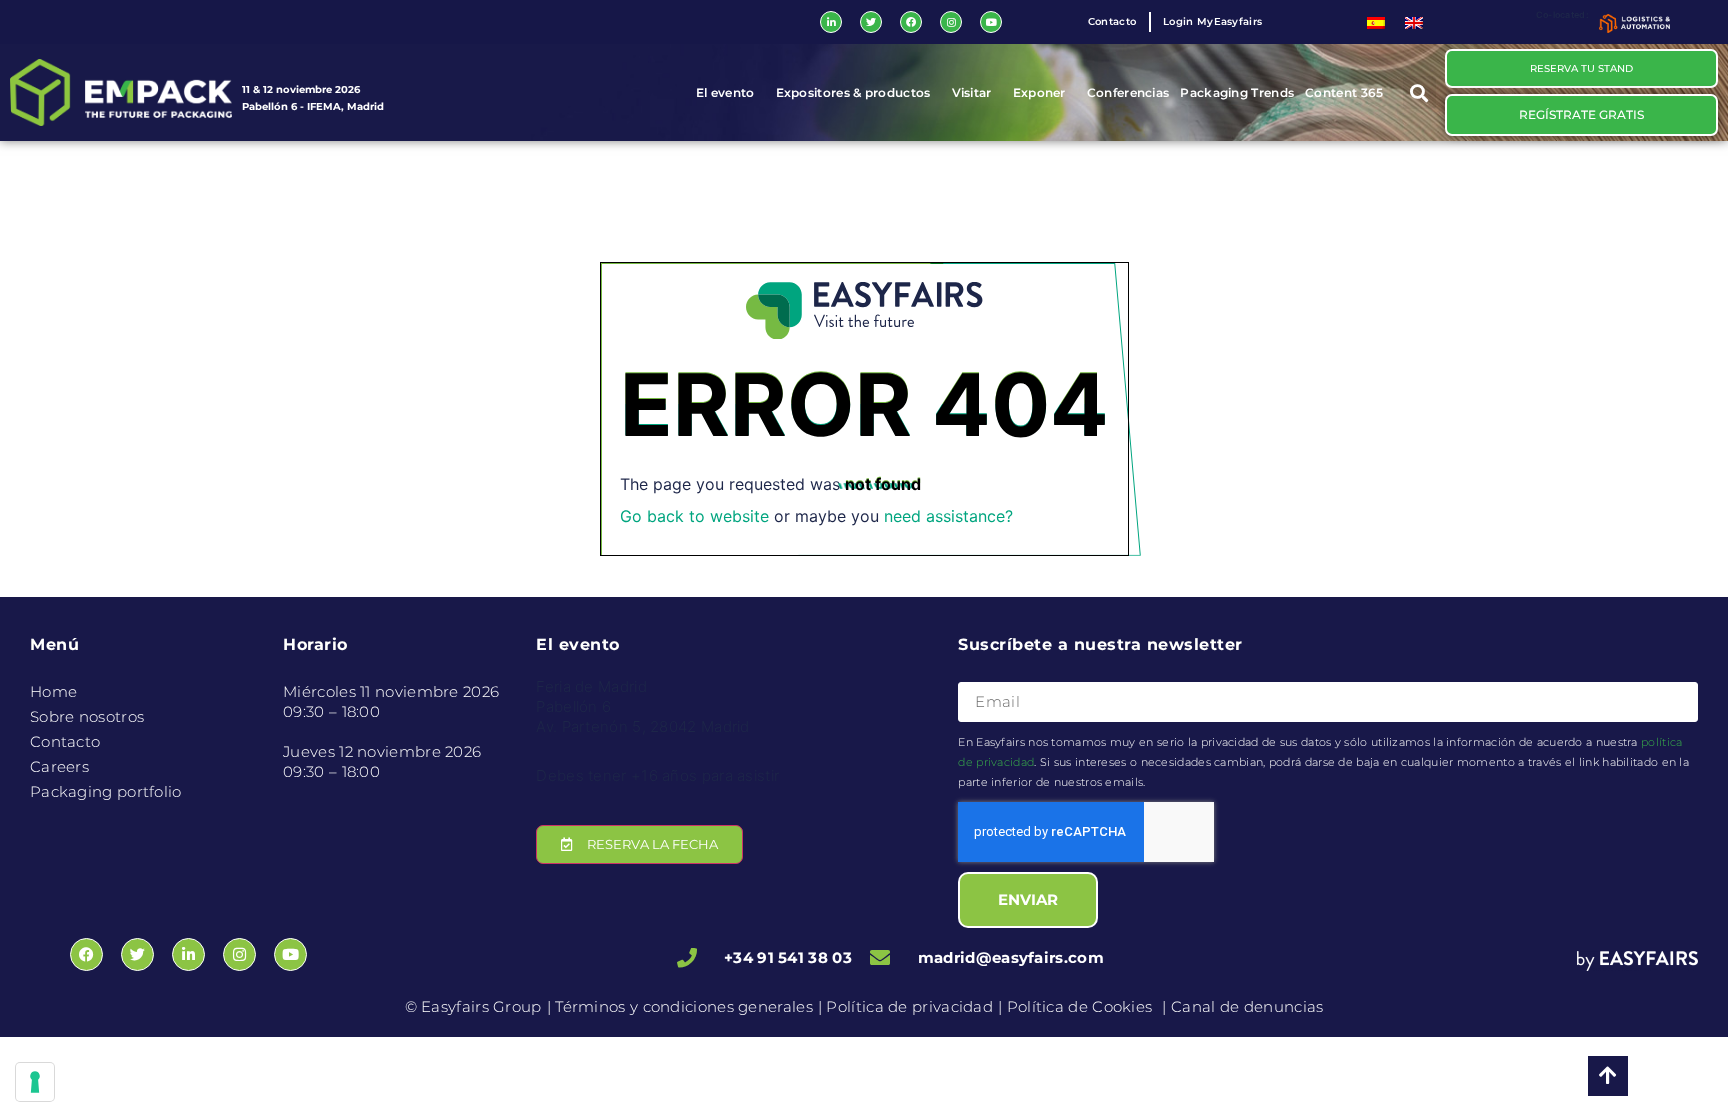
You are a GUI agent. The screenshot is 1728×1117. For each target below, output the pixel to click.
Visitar (972, 92)
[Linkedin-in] (831, 22)
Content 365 (1344, 92)
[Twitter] (871, 22)
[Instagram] (951, 22)
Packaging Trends (1237, 92)
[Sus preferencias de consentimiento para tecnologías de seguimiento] (35, 1082)
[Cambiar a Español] (1376, 22)
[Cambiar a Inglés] (1414, 22)
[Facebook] (911, 22)
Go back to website (694, 516)
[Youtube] (991, 22)
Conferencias (1128, 92)
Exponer (1039, 92)
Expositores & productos (853, 92)
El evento (725, 92)
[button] (1419, 92)
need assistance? (948, 516)
